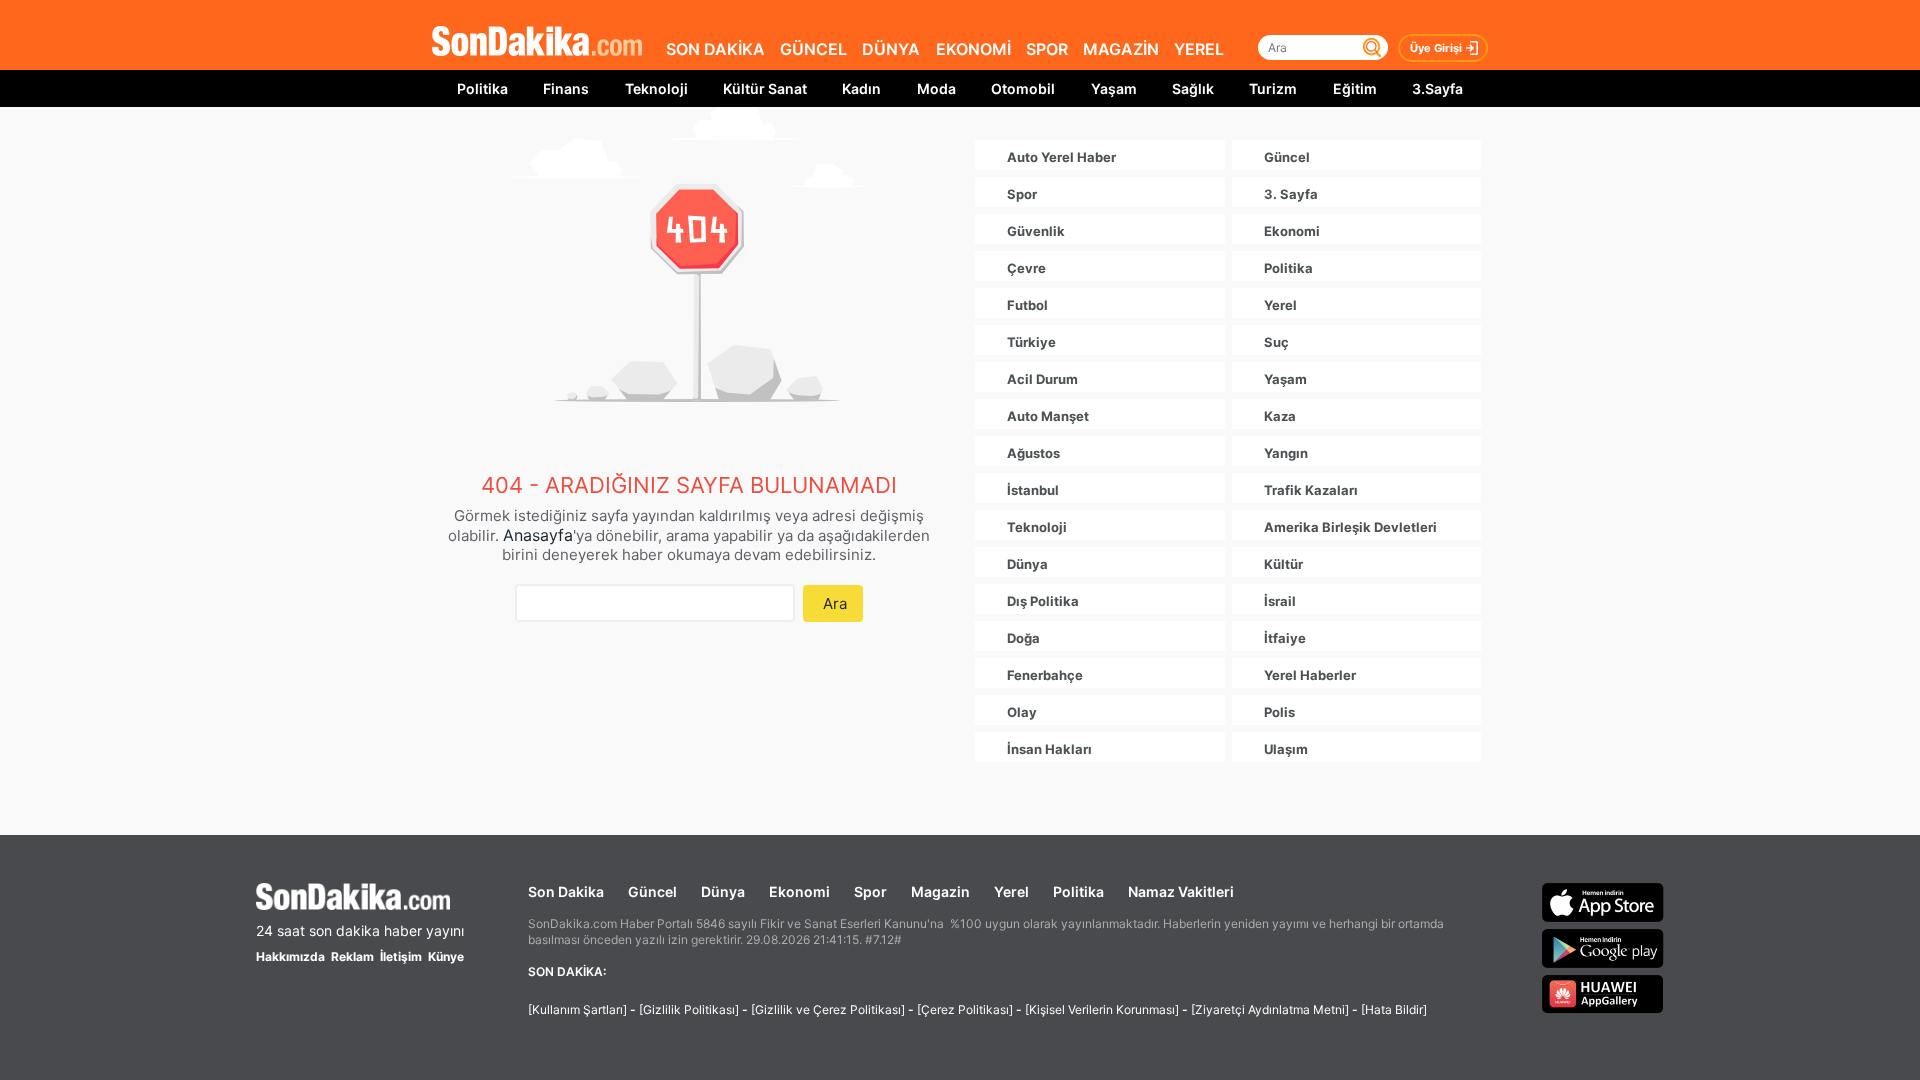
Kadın (861, 88)
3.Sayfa (1437, 88)
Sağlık (1193, 88)
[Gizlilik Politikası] (689, 1009)
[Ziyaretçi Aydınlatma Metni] (1270, 1009)
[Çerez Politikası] (965, 1009)
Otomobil (1023, 88)
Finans (566, 88)
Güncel (652, 891)
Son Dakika (566, 891)
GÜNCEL (813, 49)
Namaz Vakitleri (1181, 891)
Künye (446, 956)
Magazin (940, 891)
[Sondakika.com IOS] (1603, 902)
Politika (482, 88)
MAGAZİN (1121, 49)
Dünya (723, 891)
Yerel (1011, 891)
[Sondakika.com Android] (1603, 948)
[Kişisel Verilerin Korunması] (1102, 1009)
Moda (936, 88)
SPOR (1047, 49)
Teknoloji (656, 88)
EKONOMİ (973, 49)
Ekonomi (799, 891)
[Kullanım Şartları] (577, 1009)
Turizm (1273, 88)
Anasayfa (538, 535)
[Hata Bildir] (1394, 1009)
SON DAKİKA (715, 49)
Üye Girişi (1436, 48)
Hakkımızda (290, 956)
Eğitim (1355, 88)
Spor (870, 891)
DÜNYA (891, 49)
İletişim (401, 956)
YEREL (1199, 49)
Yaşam (1114, 88)
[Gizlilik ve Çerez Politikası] (828, 1009)
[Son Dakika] (537, 42)
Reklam (352, 956)
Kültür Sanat (765, 88)
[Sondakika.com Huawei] (1603, 994)
